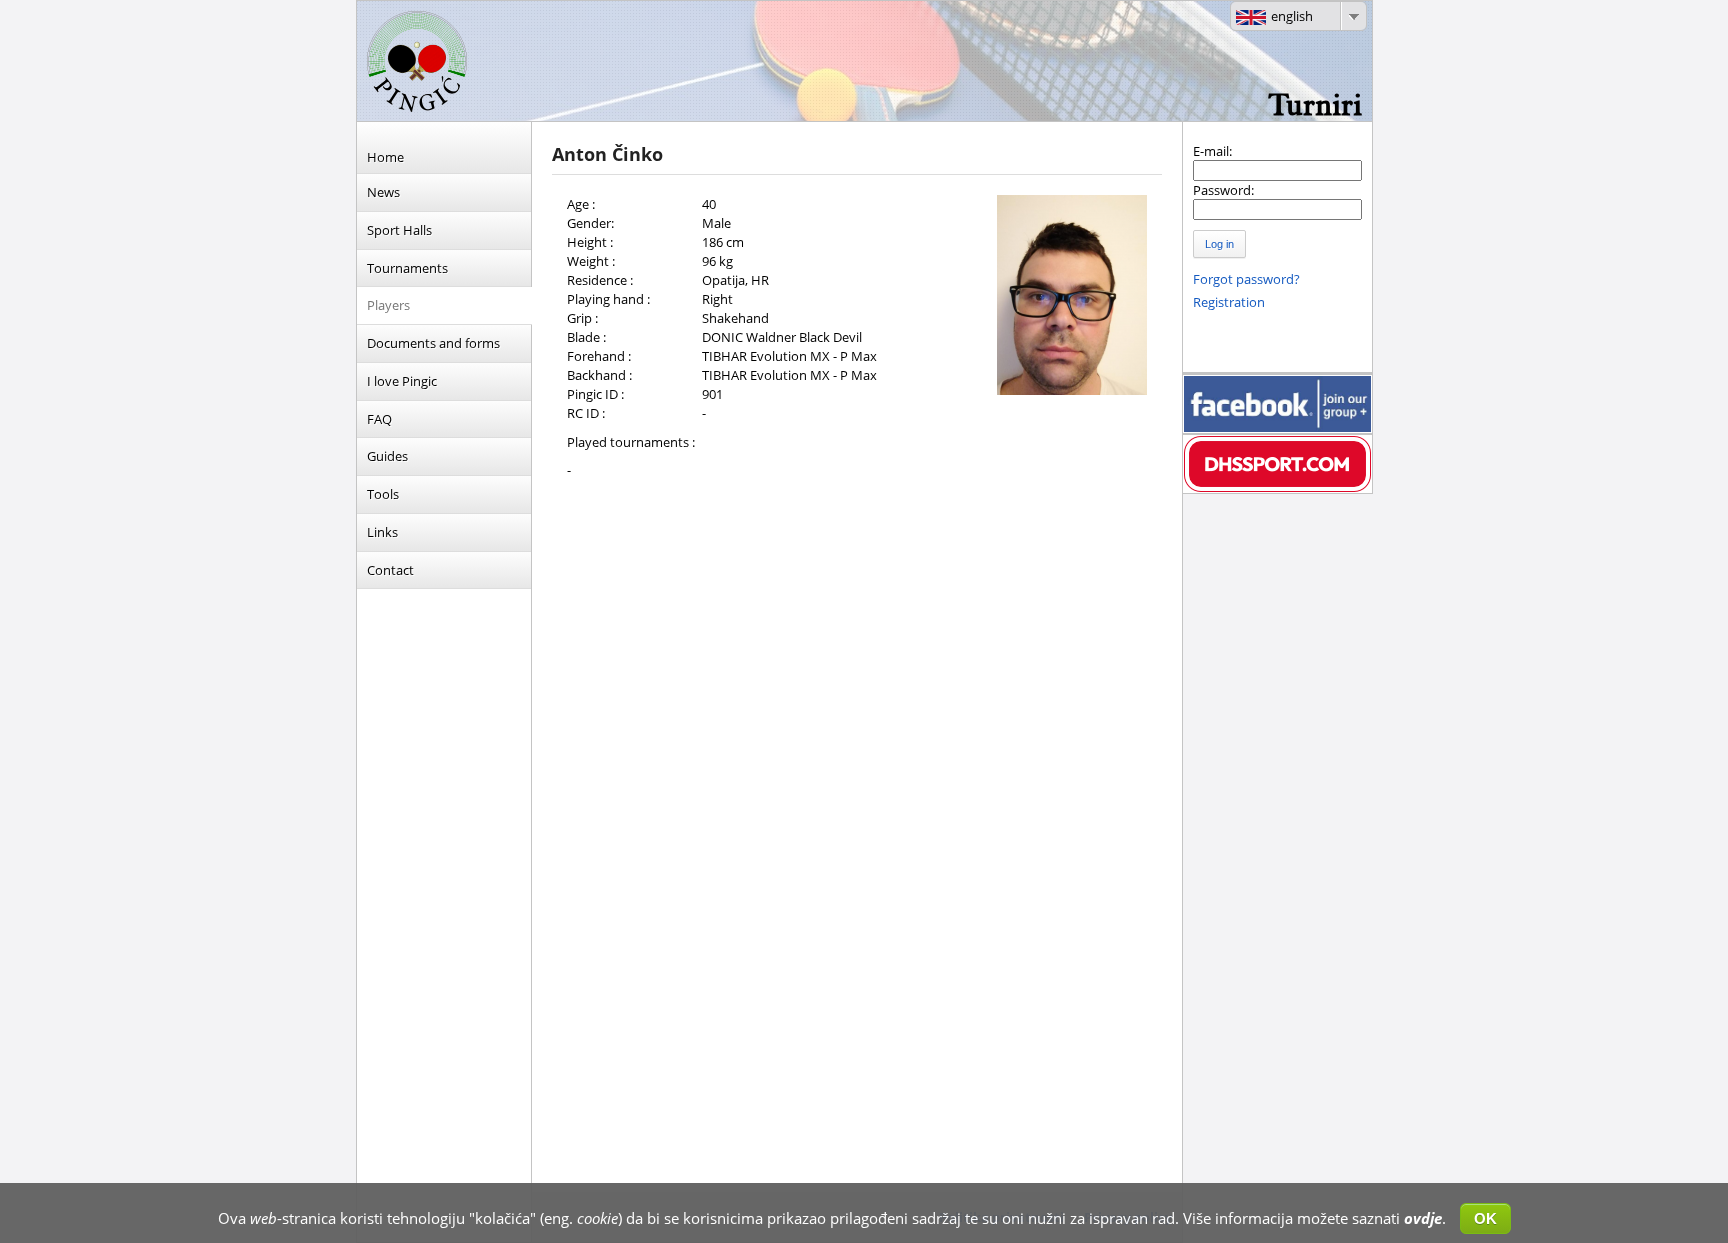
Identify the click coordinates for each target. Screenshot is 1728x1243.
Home (385, 157)
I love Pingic (402, 381)
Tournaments (407, 268)
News (383, 192)
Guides (387, 456)
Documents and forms (433, 343)
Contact (390, 570)
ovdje (1423, 1218)
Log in (1219, 244)
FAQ (379, 419)
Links (382, 532)
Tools (383, 494)
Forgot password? (1246, 279)
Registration (1229, 302)
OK (1485, 1218)
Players (388, 305)
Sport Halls (399, 230)
